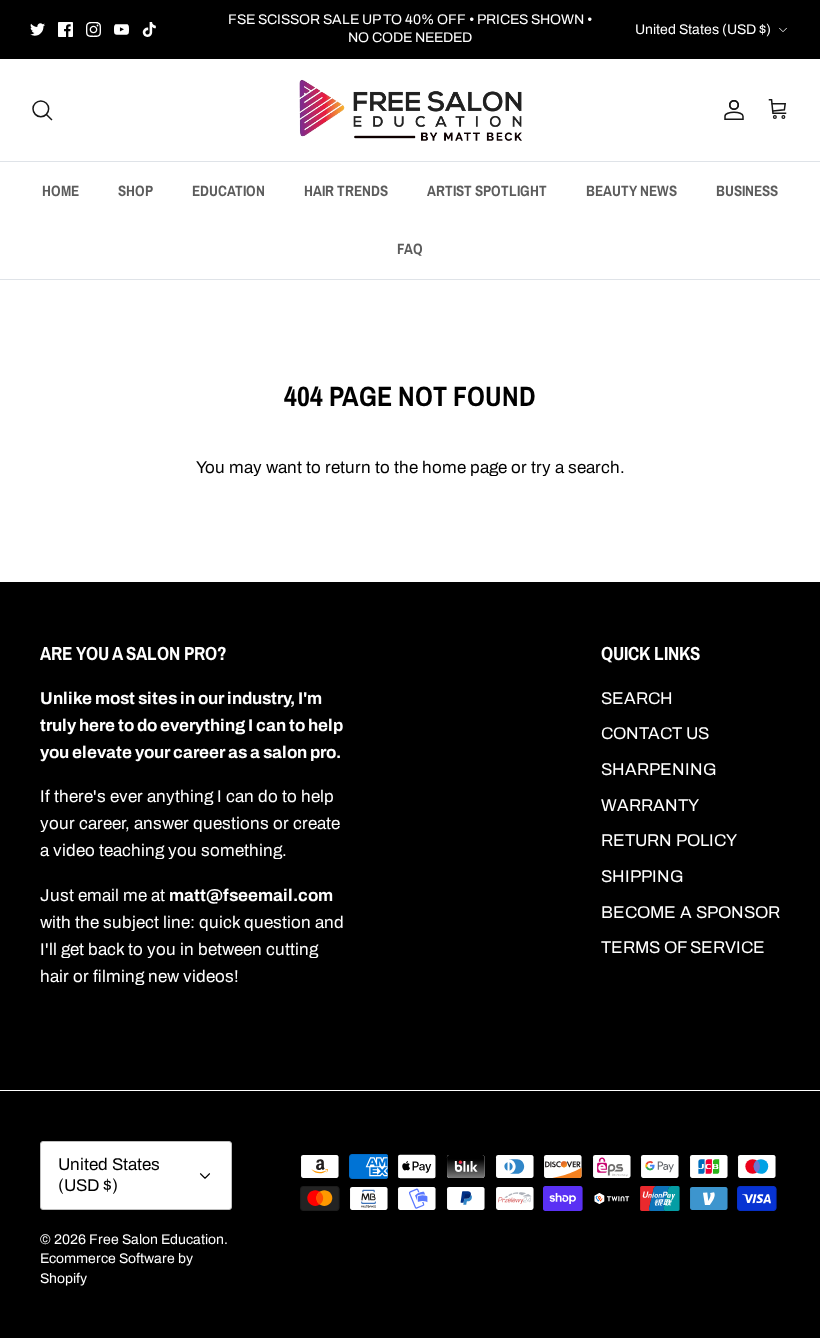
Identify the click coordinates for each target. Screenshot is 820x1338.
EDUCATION (228, 190)
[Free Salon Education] (410, 110)
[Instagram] (93, 29)
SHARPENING (659, 769)
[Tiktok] (149, 29)
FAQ (410, 248)
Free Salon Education (156, 1239)
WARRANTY (650, 805)
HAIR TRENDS (346, 190)
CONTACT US (655, 733)
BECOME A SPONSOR (690, 912)
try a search (575, 467)
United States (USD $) (703, 29)
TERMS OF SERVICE (683, 947)
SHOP (135, 190)
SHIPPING (642, 876)
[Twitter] (37, 29)
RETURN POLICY (669, 840)
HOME (60, 190)
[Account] (730, 110)
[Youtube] (121, 29)
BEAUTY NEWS (631, 190)
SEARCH (637, 698)
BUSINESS (747, 190)
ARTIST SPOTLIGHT (487, 190)
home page (464, 467)
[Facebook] (65, 29)
